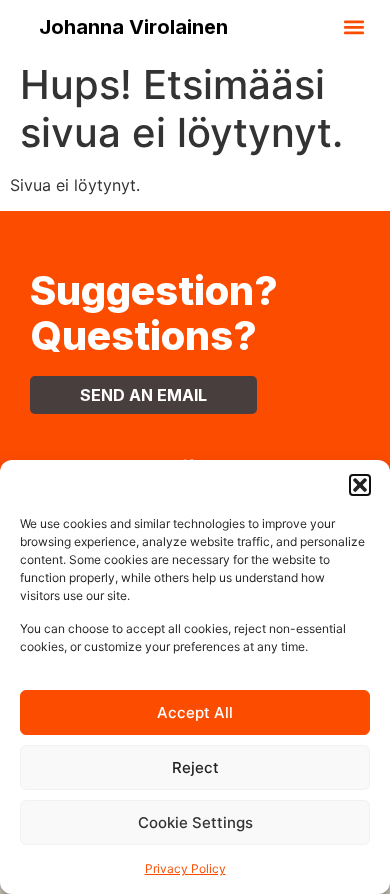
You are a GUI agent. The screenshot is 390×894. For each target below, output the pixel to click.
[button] (360, 485)
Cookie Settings (195, 822)
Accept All (195, 712)
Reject (195, 767)
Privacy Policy (185, 868)
